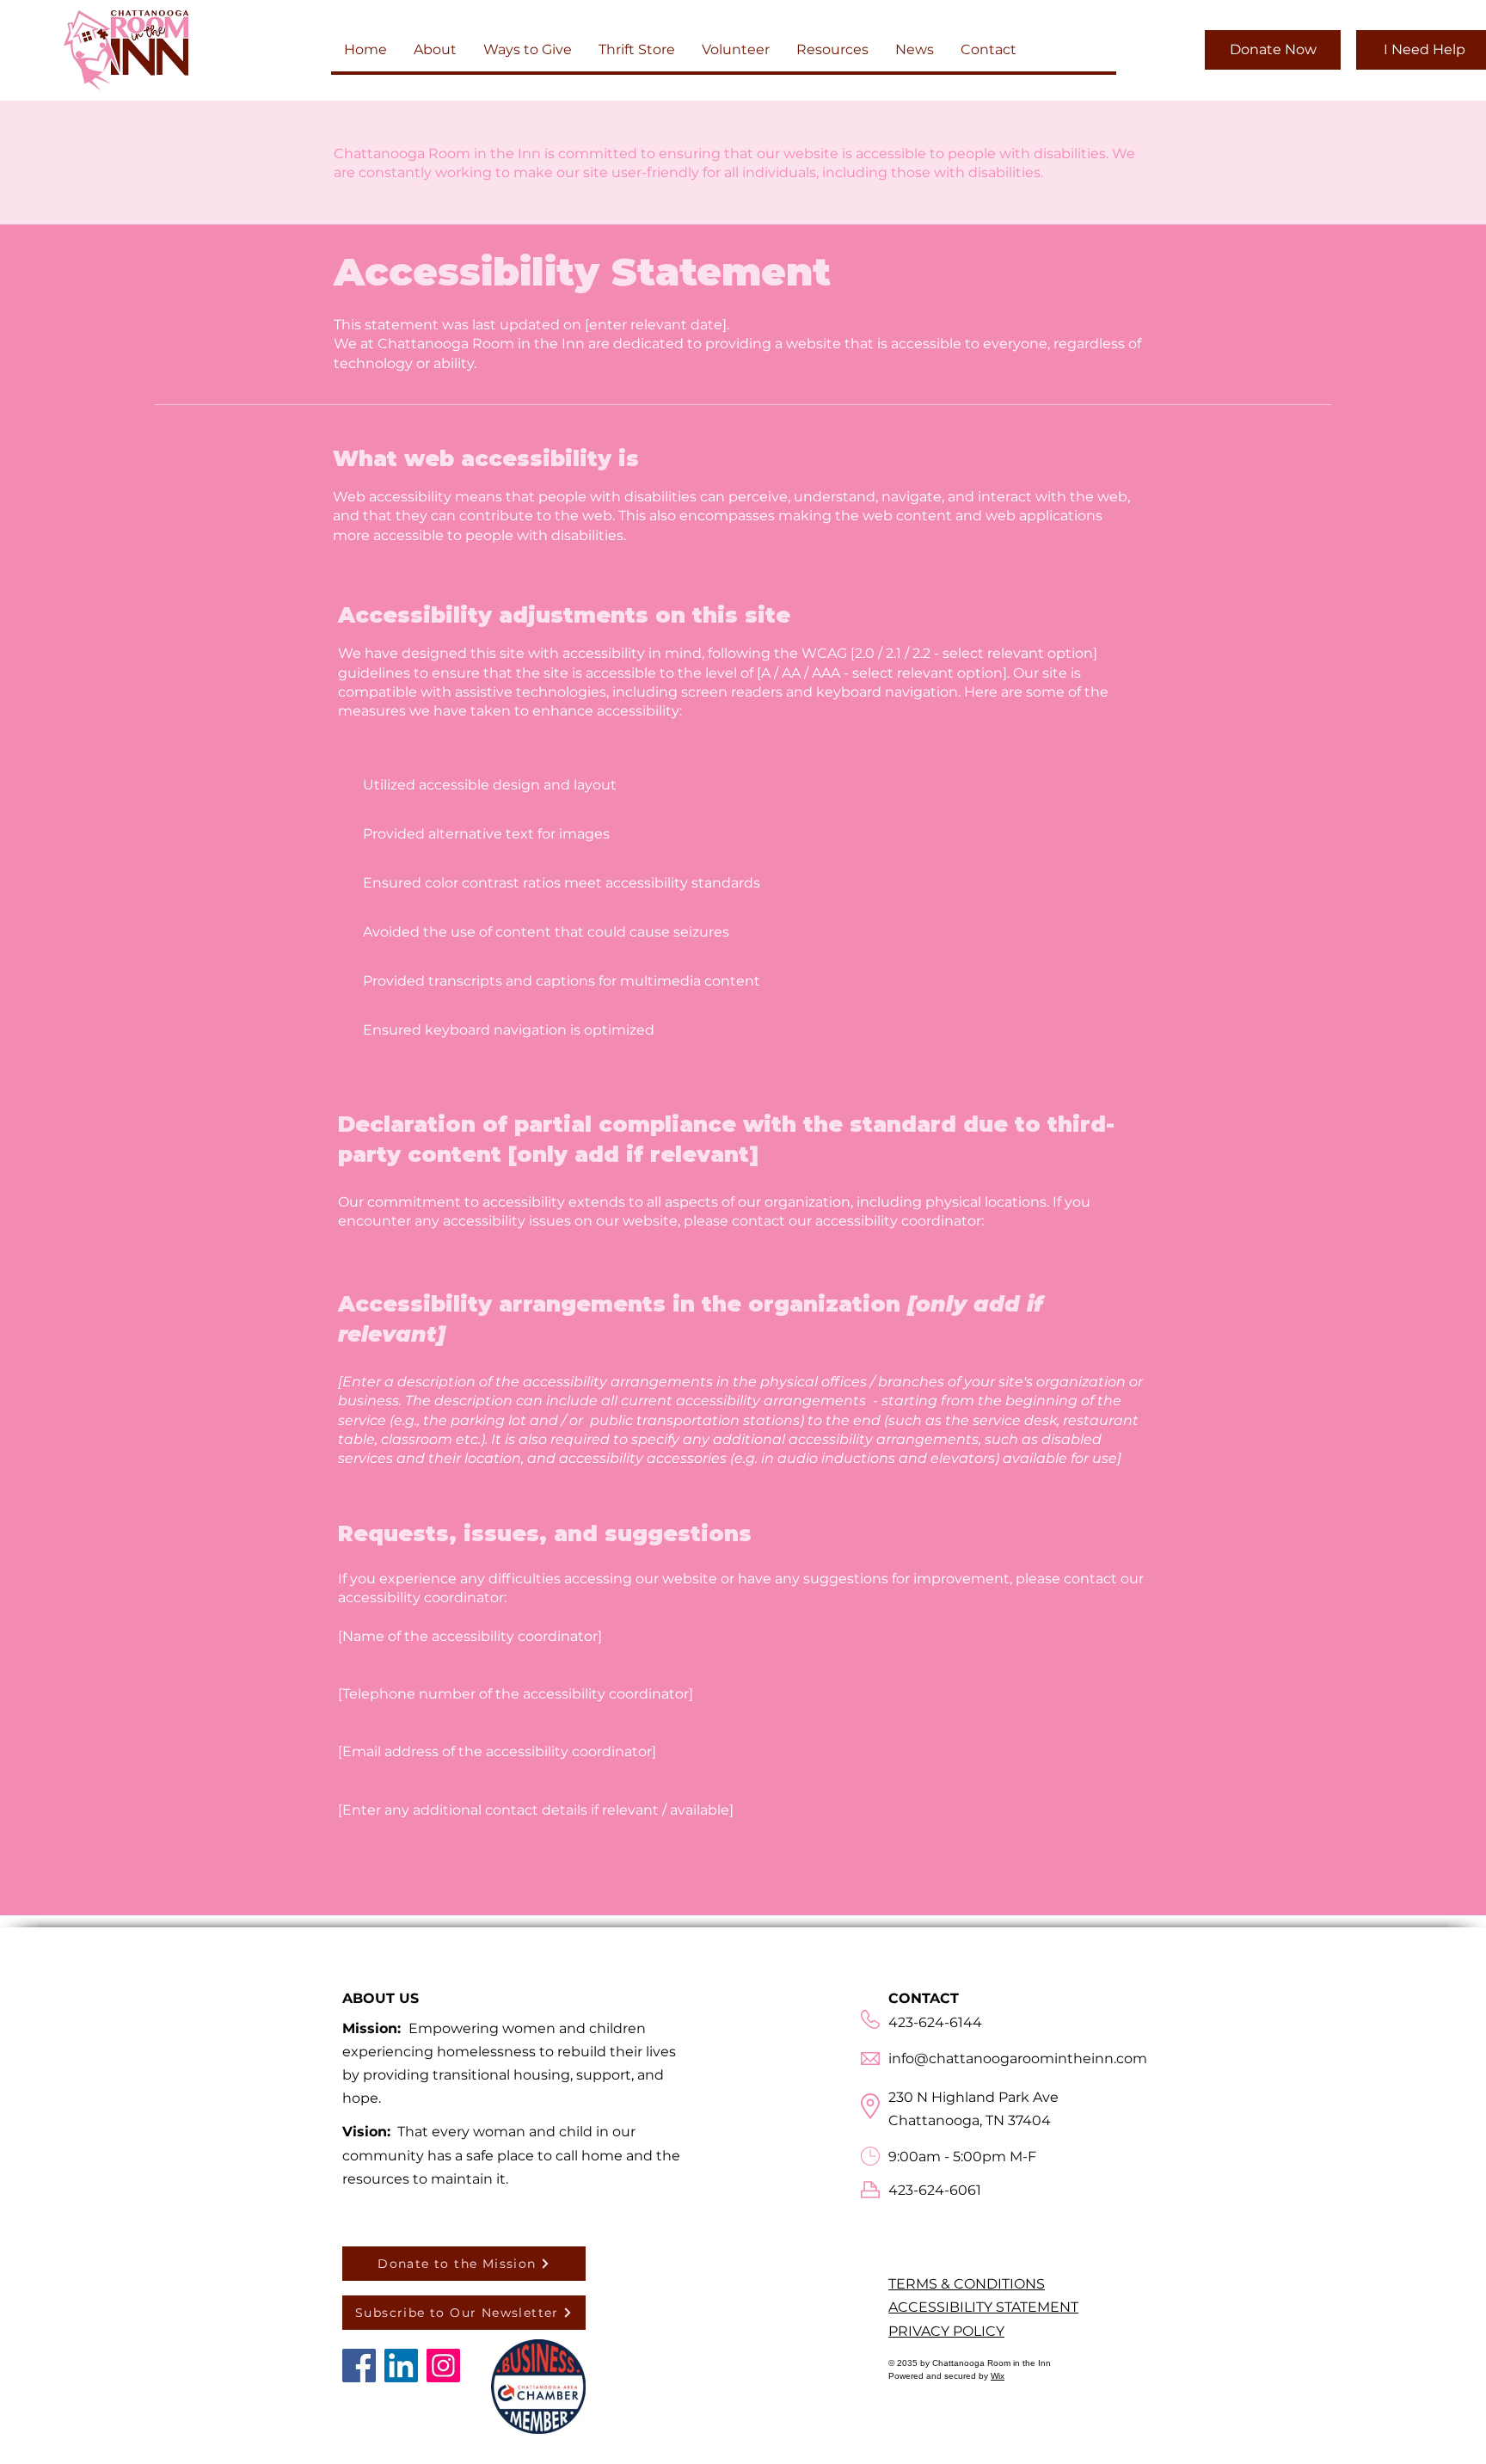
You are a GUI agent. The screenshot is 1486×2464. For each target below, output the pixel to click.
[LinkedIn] (401, 2366)
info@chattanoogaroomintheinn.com (1018, 2058)
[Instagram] (443, 2366)
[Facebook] (359, 2366)
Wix (998, 2376)
